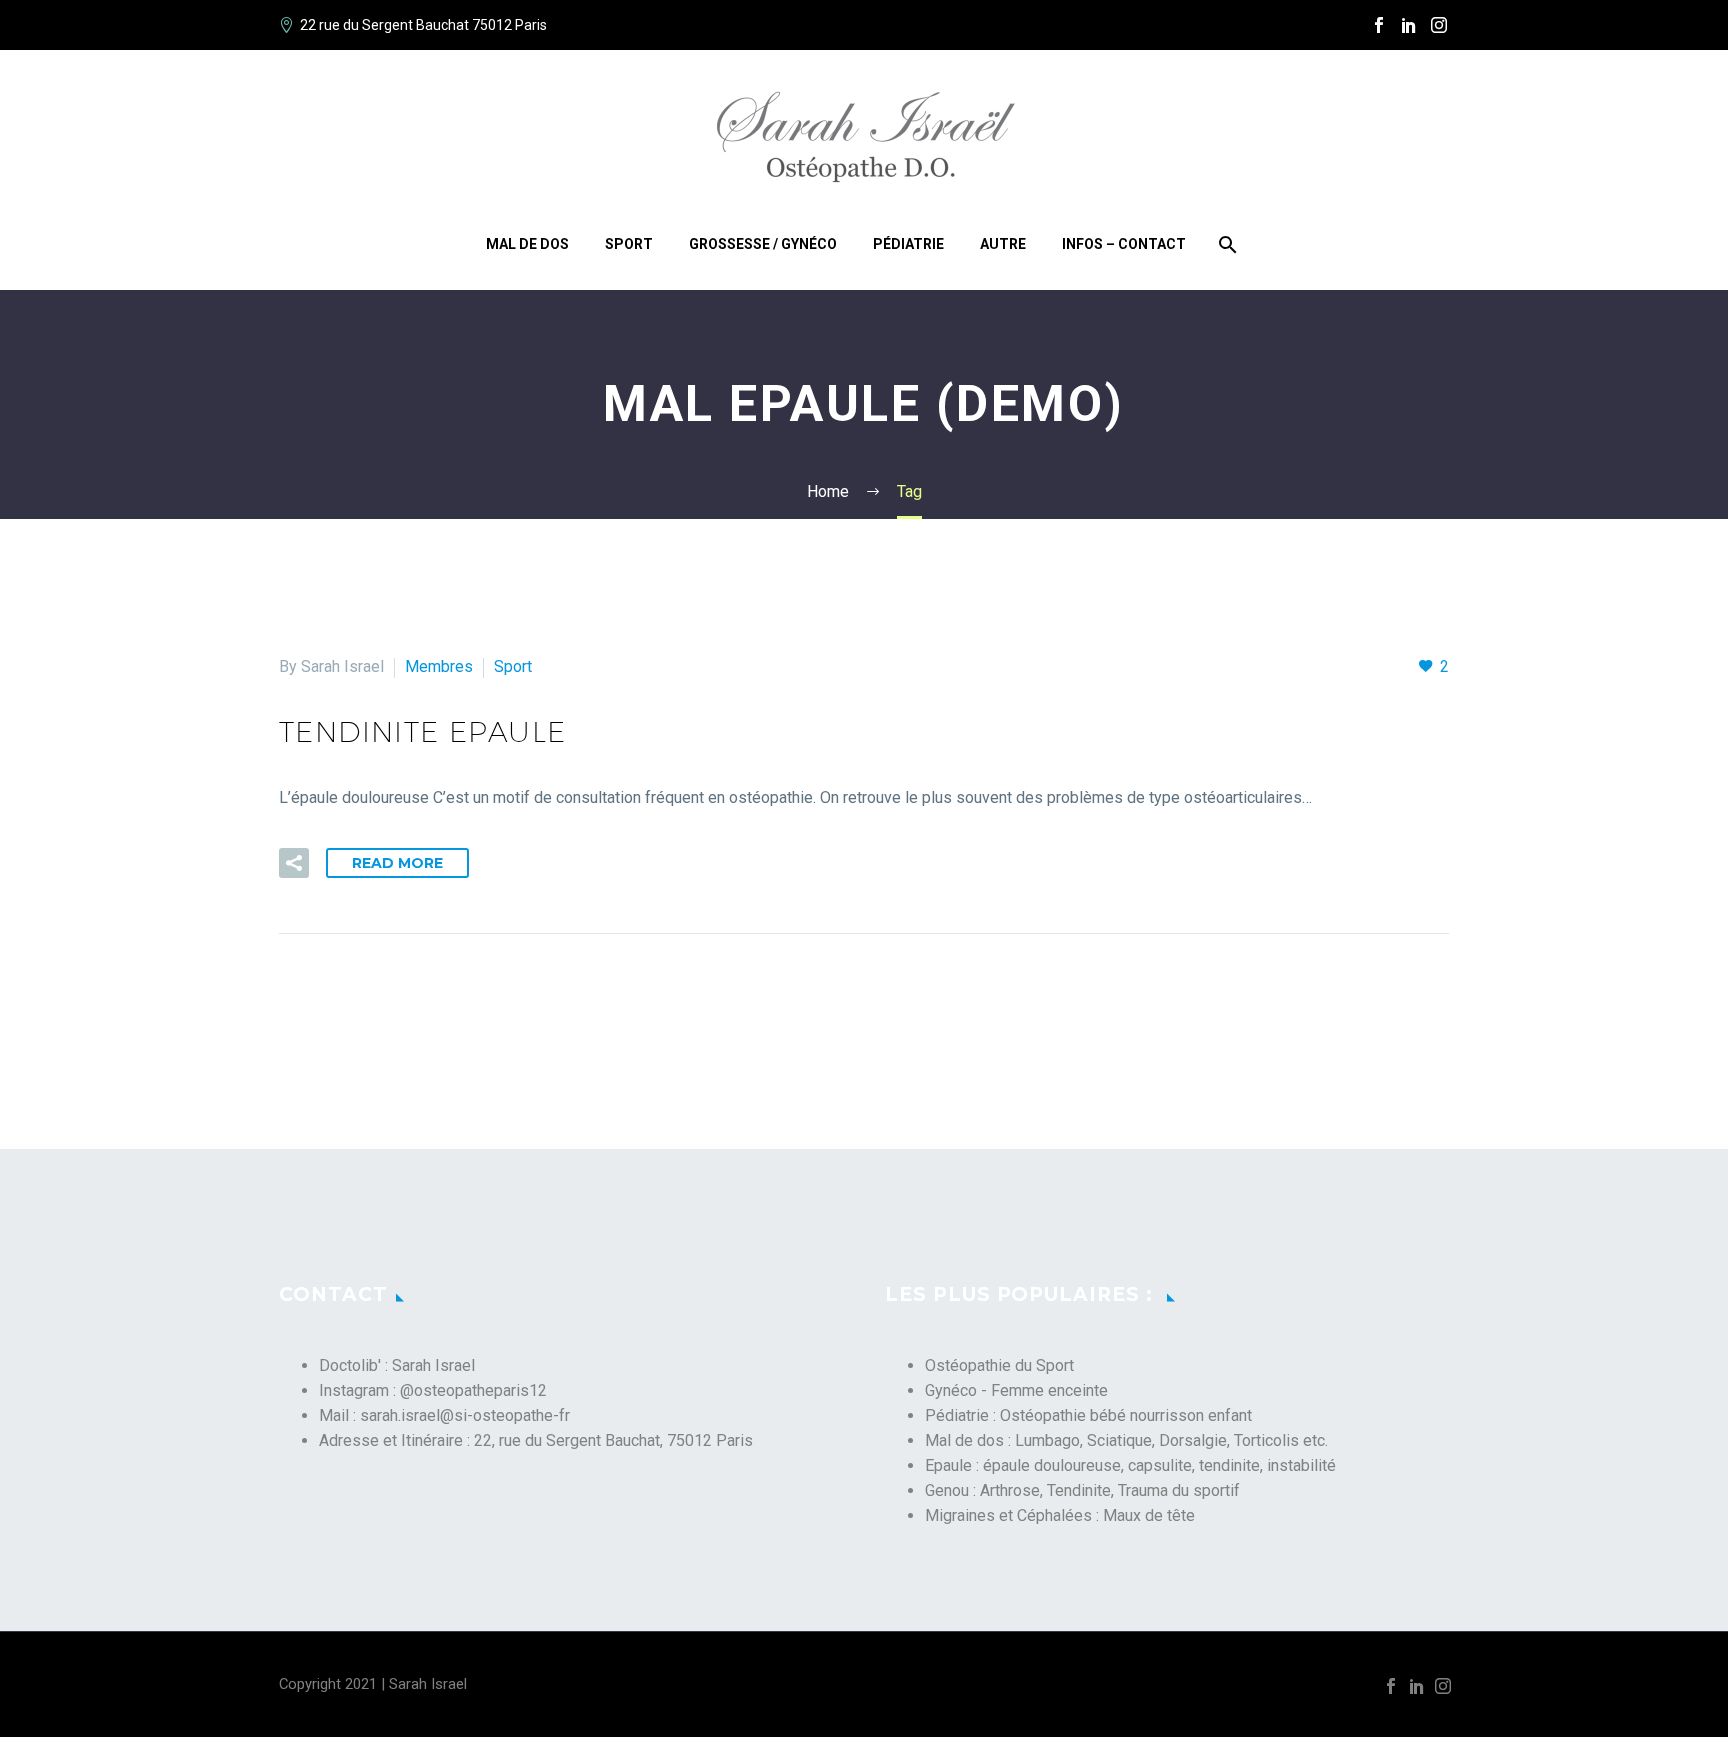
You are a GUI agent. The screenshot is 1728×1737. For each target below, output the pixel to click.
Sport (629, 244)
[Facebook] (1379, 25)
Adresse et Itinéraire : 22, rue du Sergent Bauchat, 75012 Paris (536, 1440)
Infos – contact (1124, 244)
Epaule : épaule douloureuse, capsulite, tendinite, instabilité (1130, 1465)
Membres (439, 666)
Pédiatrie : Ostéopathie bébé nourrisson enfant (1088, 1415)
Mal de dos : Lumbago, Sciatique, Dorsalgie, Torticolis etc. (1126, 1440)
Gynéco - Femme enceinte (1016, 1390)
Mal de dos (527, 244)
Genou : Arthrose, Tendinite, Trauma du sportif (1082, 1490)
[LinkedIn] (1409, 25)
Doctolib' (350, 1365)
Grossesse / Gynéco (763, 244)
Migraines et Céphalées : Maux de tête (1060, 1515)
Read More (397, 863)
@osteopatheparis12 (473, 1390)
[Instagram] (1439, 25)
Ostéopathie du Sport (999, 1365)
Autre (1003, 244)
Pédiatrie (908, 244)
